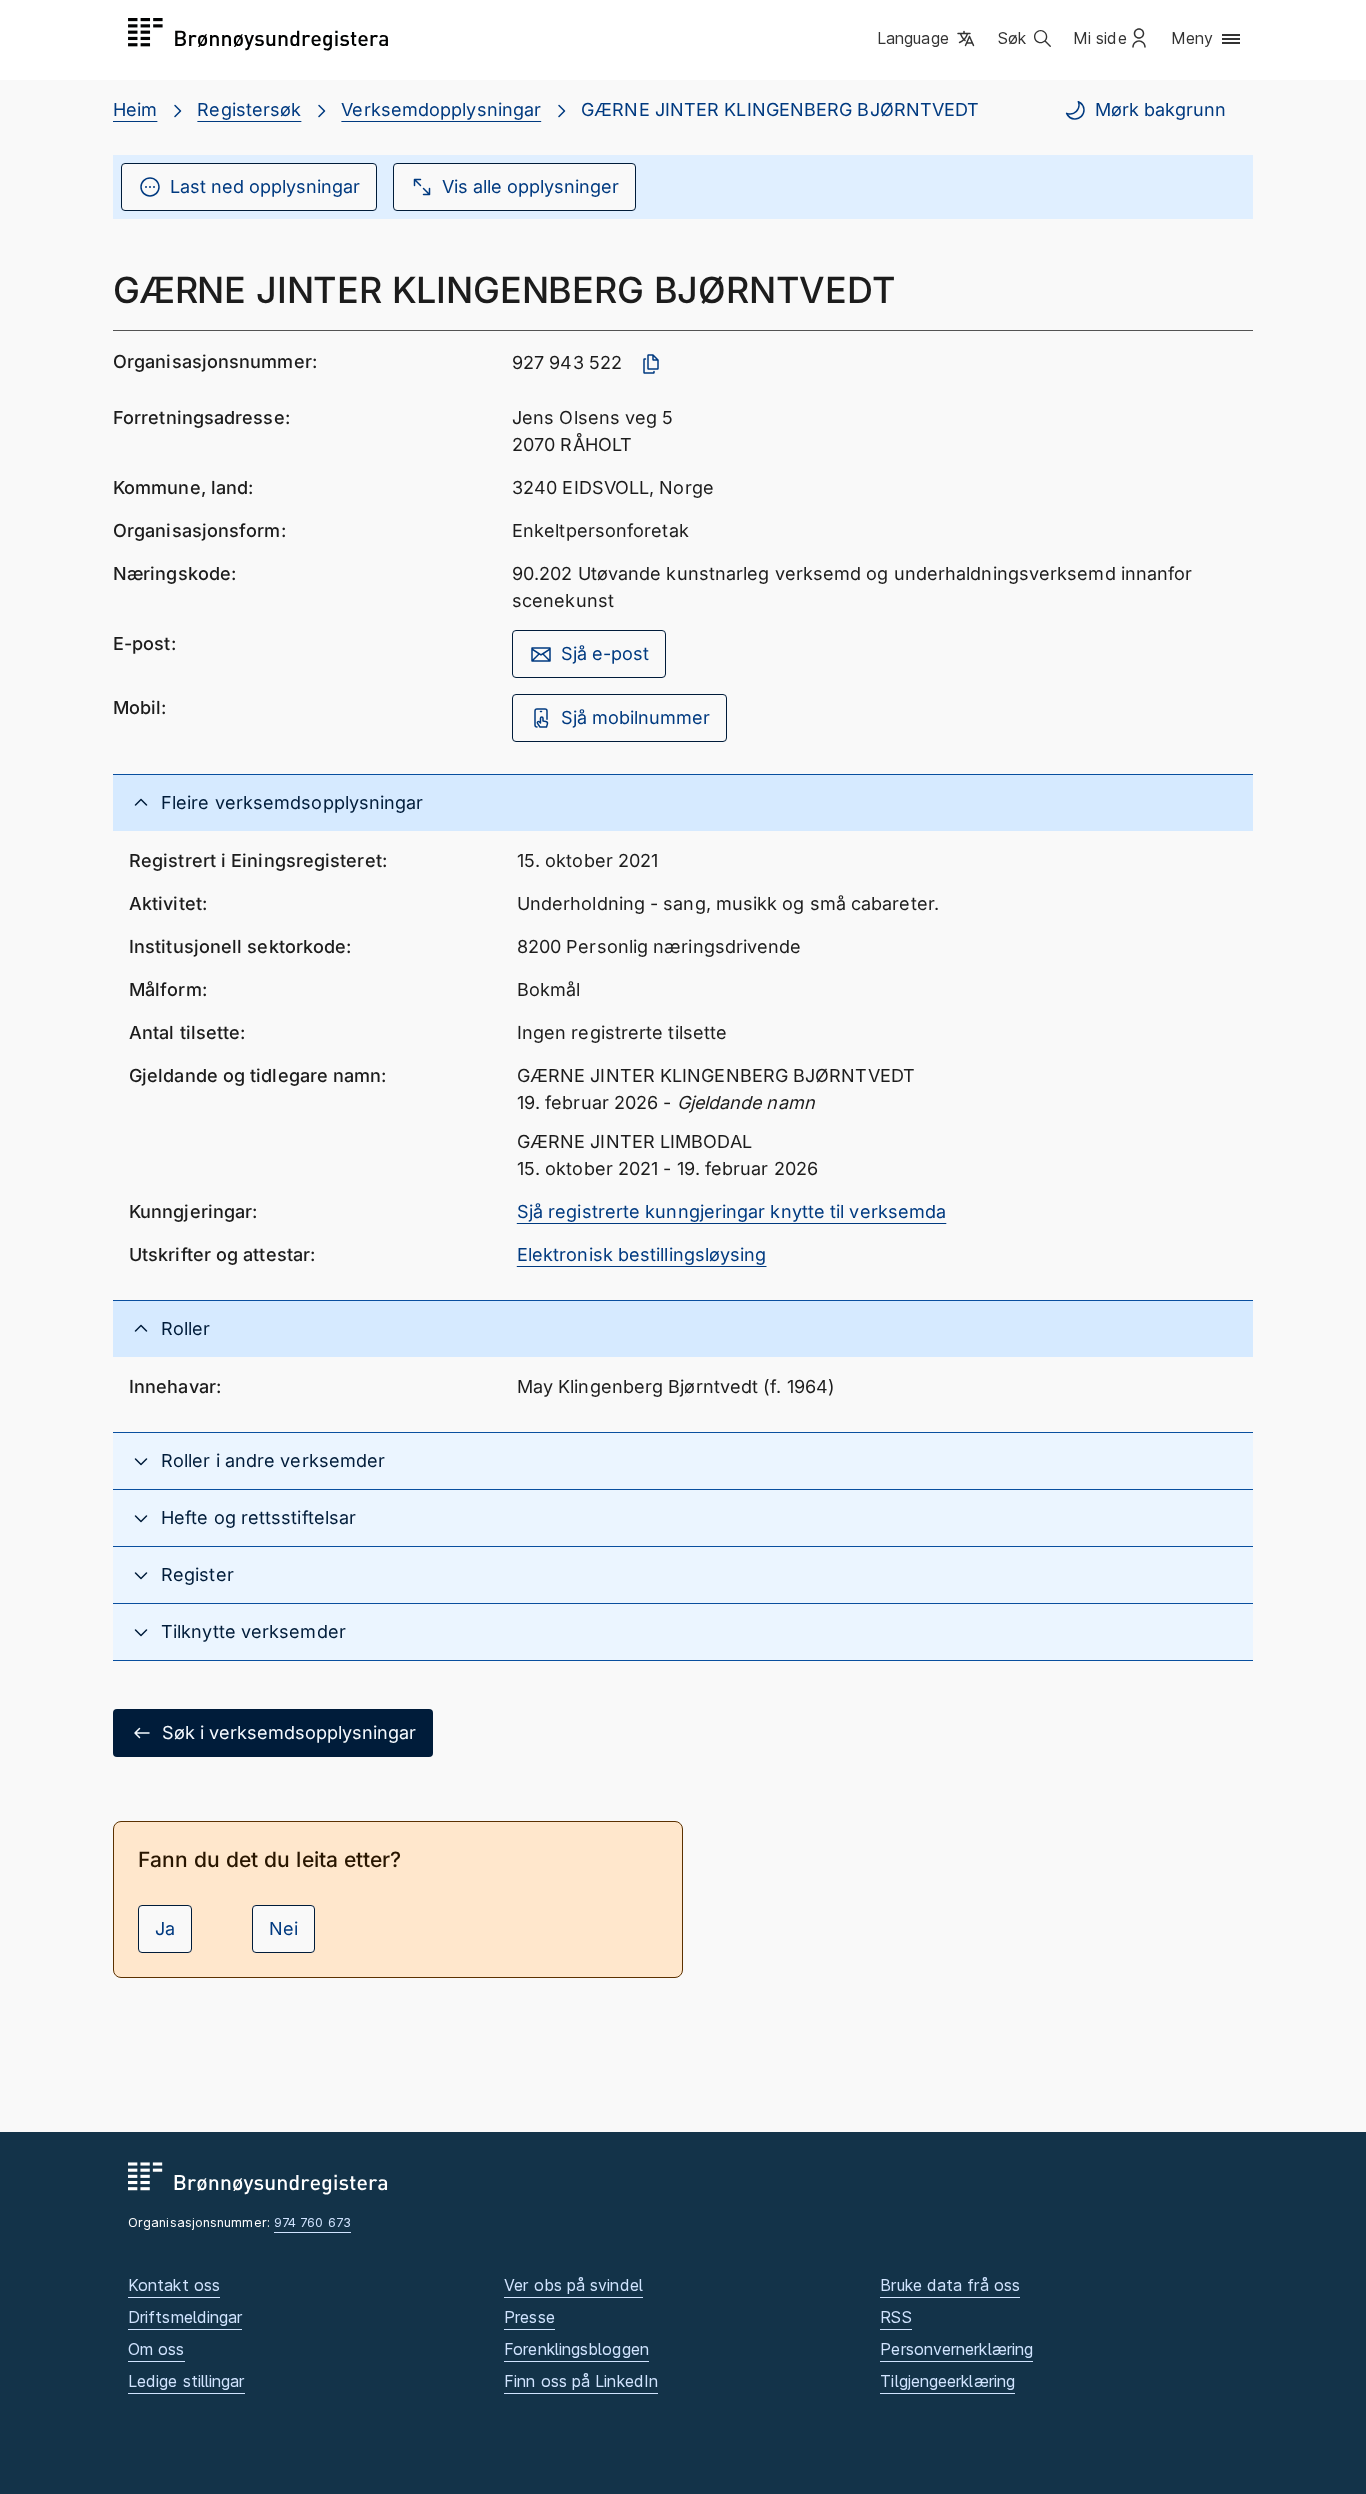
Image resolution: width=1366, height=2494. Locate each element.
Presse (529, 2317)
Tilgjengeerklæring (947, 2381)
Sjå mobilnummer (635, 717)
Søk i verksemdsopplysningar (289, 1732)
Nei (283, 1928)
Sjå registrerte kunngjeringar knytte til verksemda (732, 1211)
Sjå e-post (605, 653)
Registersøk (249, 109)
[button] (927, 39)
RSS (895, 2317)
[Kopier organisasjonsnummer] (651, 364)
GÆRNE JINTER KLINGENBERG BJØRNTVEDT (780, 109)
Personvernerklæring (956, 2349)
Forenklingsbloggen (576, 2349)
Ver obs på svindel (573, 2285)
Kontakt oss (174, 2285)
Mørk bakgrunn (1160, 109)
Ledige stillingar (186, 2381)
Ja (165, 1928)
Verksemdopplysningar (441, 109)
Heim (135, 109)
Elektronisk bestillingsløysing (642, 1254)
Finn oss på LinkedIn (581, 2381)
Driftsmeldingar (185, 2317)
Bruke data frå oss (950, 2285)
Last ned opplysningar (265, 186)
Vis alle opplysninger (530, 186)
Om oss (156, 2349)
